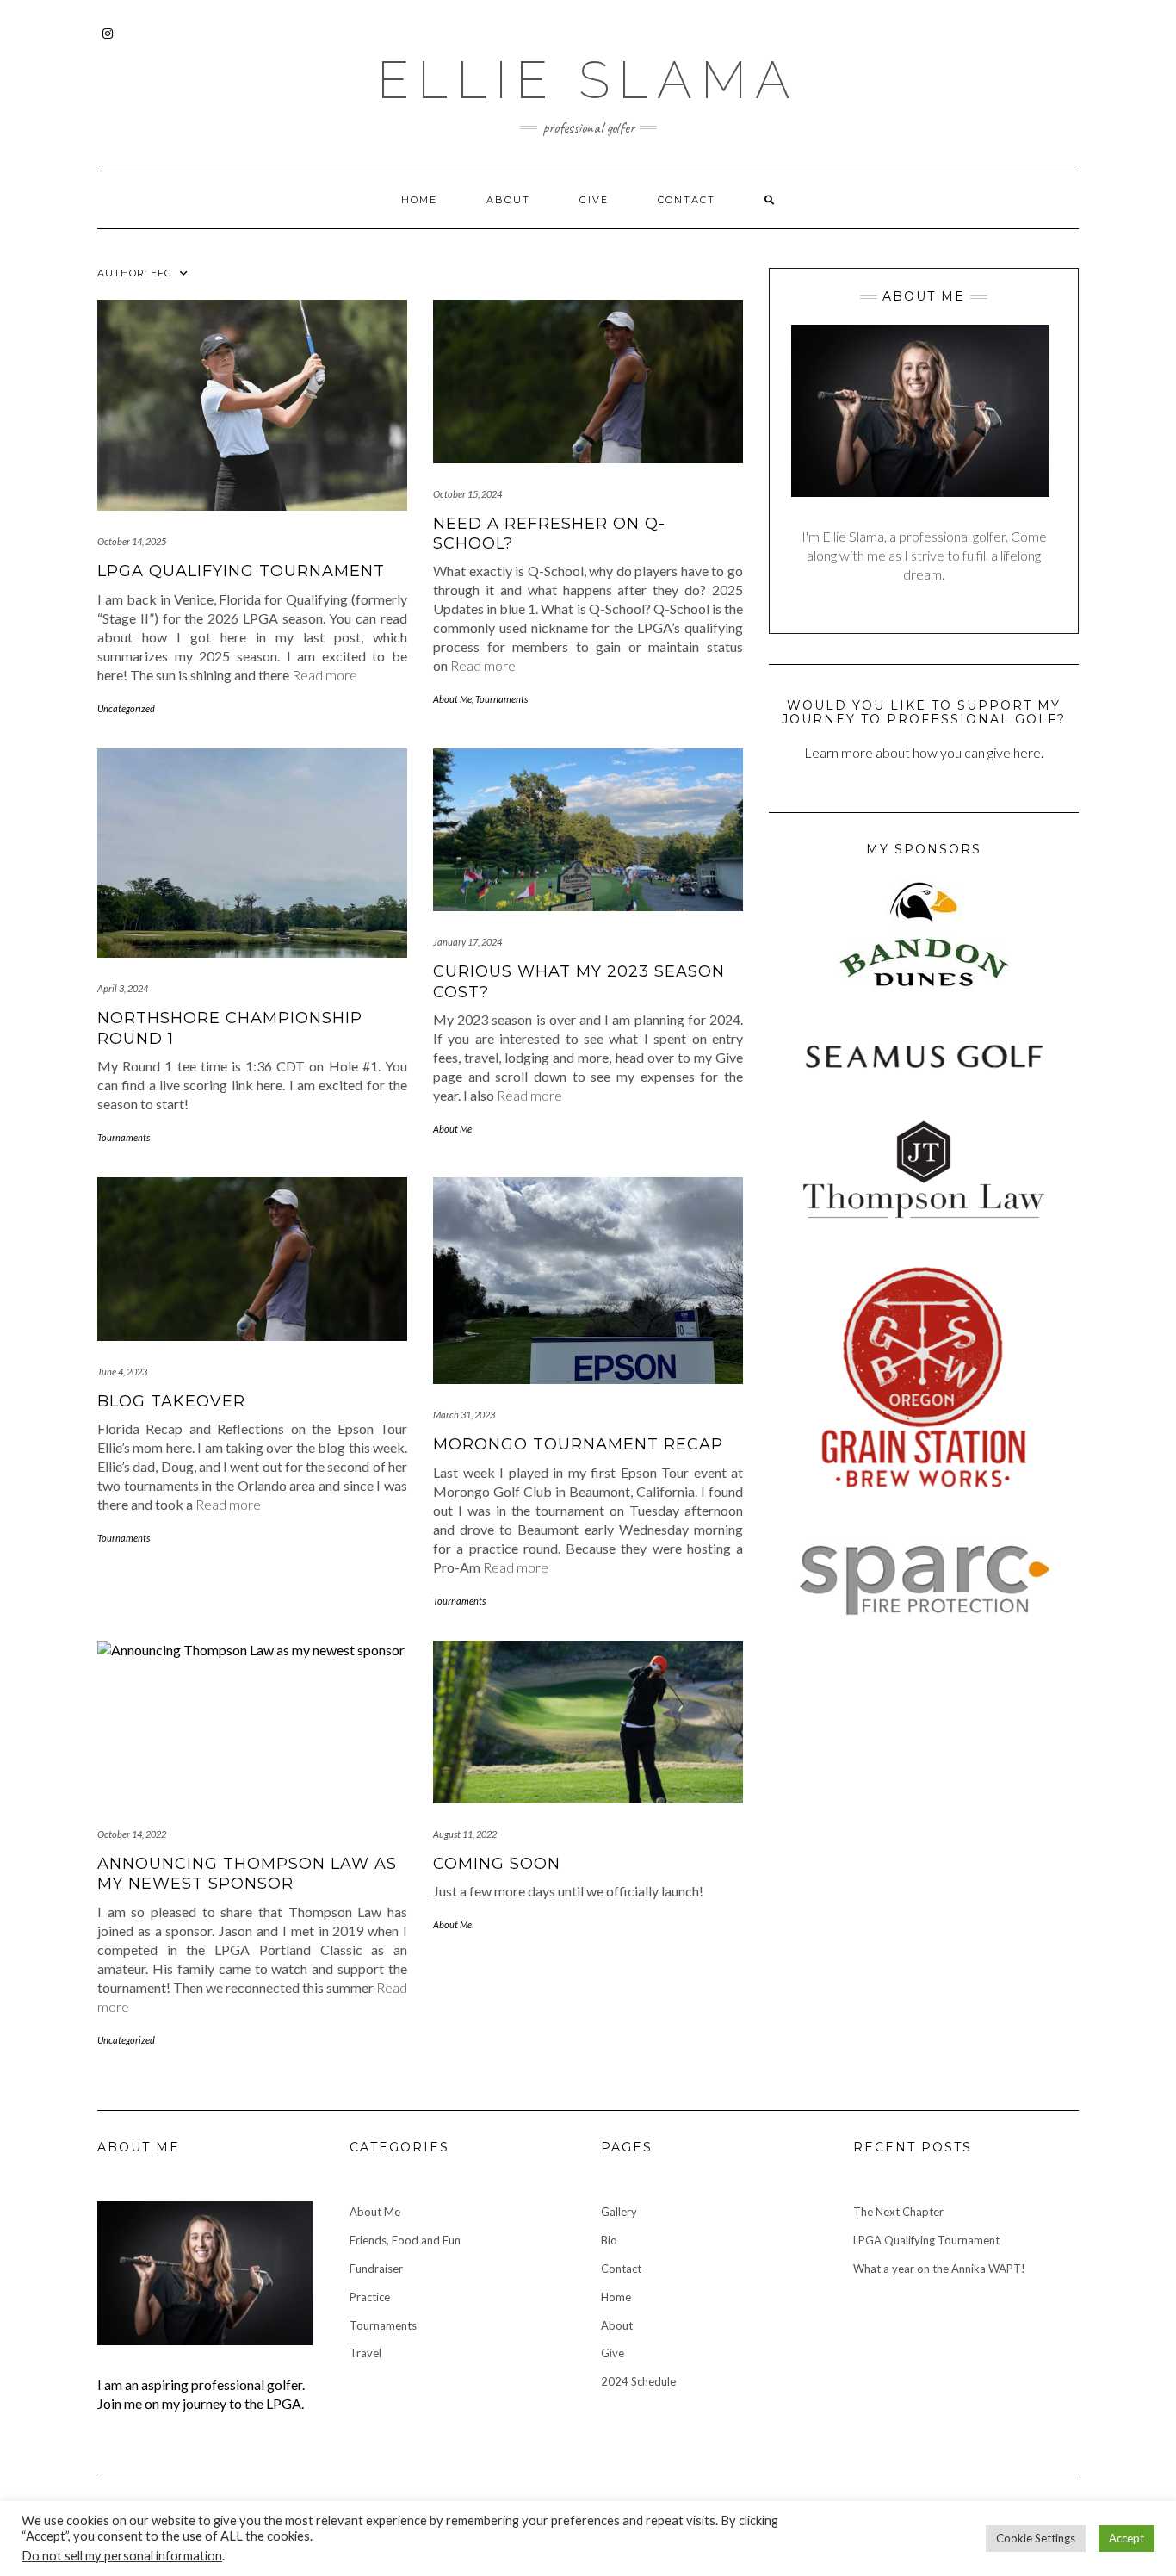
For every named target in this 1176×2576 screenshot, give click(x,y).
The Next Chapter (898, 2212)
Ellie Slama (588, 80)
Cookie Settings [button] (1036, 2538)
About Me (452, 699)
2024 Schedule (638, 2381)
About (508, 200)
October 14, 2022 (132, 1834)
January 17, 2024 (467, 942)
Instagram (108, 42)
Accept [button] (1126, 2538)
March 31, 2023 (464, 1415)
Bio (609, 2240)
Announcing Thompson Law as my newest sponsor (247, 1874)
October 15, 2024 (467, 494)
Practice (370, 2297)
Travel (365, 2353)
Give (594, 200)
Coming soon (497, 1864)
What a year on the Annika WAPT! (939, 2269)
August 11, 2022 (465, 1834)
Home (419, 200)
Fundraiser (376, 2269)
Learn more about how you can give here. (924, 752)
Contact (687, 200)
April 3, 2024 (123, 988)
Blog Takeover (171, 1401)
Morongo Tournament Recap (578, 1444)
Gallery (619, 2212)
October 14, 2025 (132, 541)
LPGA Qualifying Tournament (241, 571)
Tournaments (501, 699)
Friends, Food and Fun (405, 2240)
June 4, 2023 (122, 1372)
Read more (325, 675)
